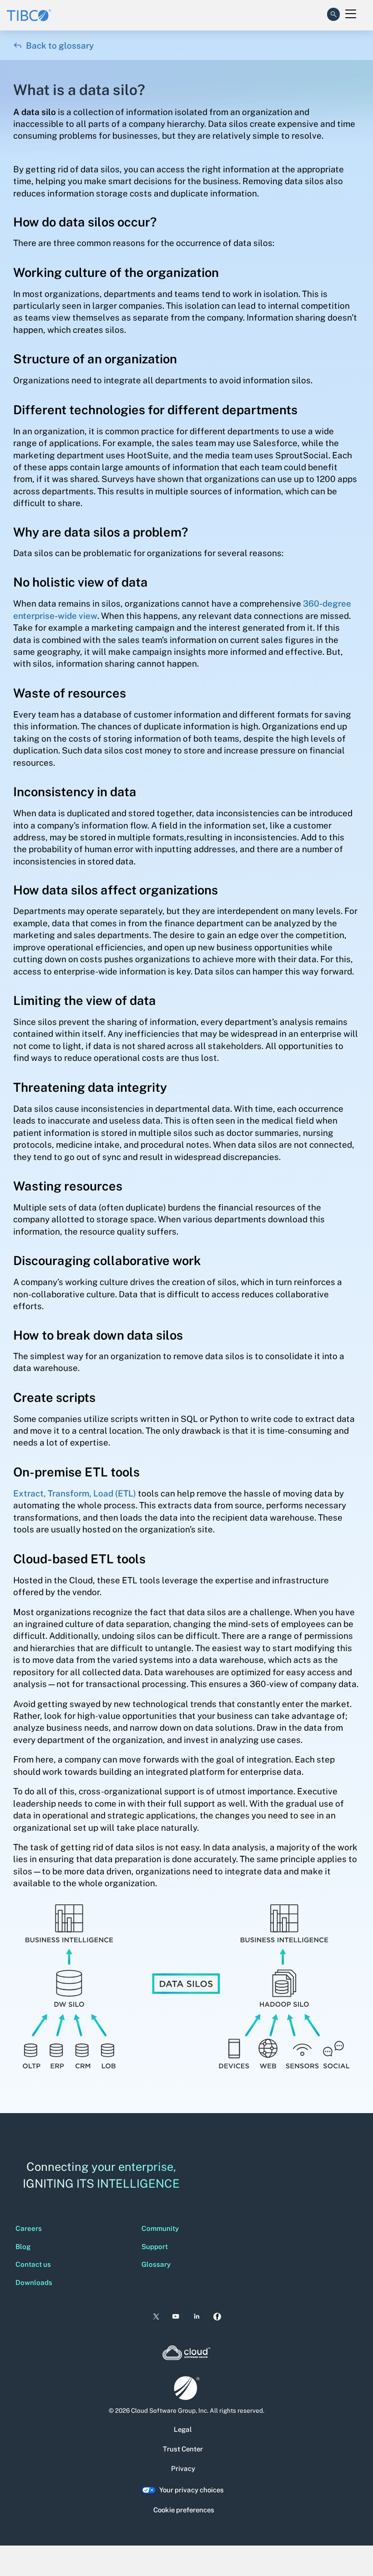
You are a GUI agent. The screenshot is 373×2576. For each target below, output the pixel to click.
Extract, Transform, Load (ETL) (75, 1493)
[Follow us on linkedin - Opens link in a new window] (197, 2317)
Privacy (183, 2468)
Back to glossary (53, 45)
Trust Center (183, 2449)
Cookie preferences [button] (184, 2510)
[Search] (333, 12)
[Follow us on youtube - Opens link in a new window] (176, 2317)
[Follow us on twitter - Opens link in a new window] (155, 2317)
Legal (183, 2429)
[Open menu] (351, 14)
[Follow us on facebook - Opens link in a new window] (217, 2317)
